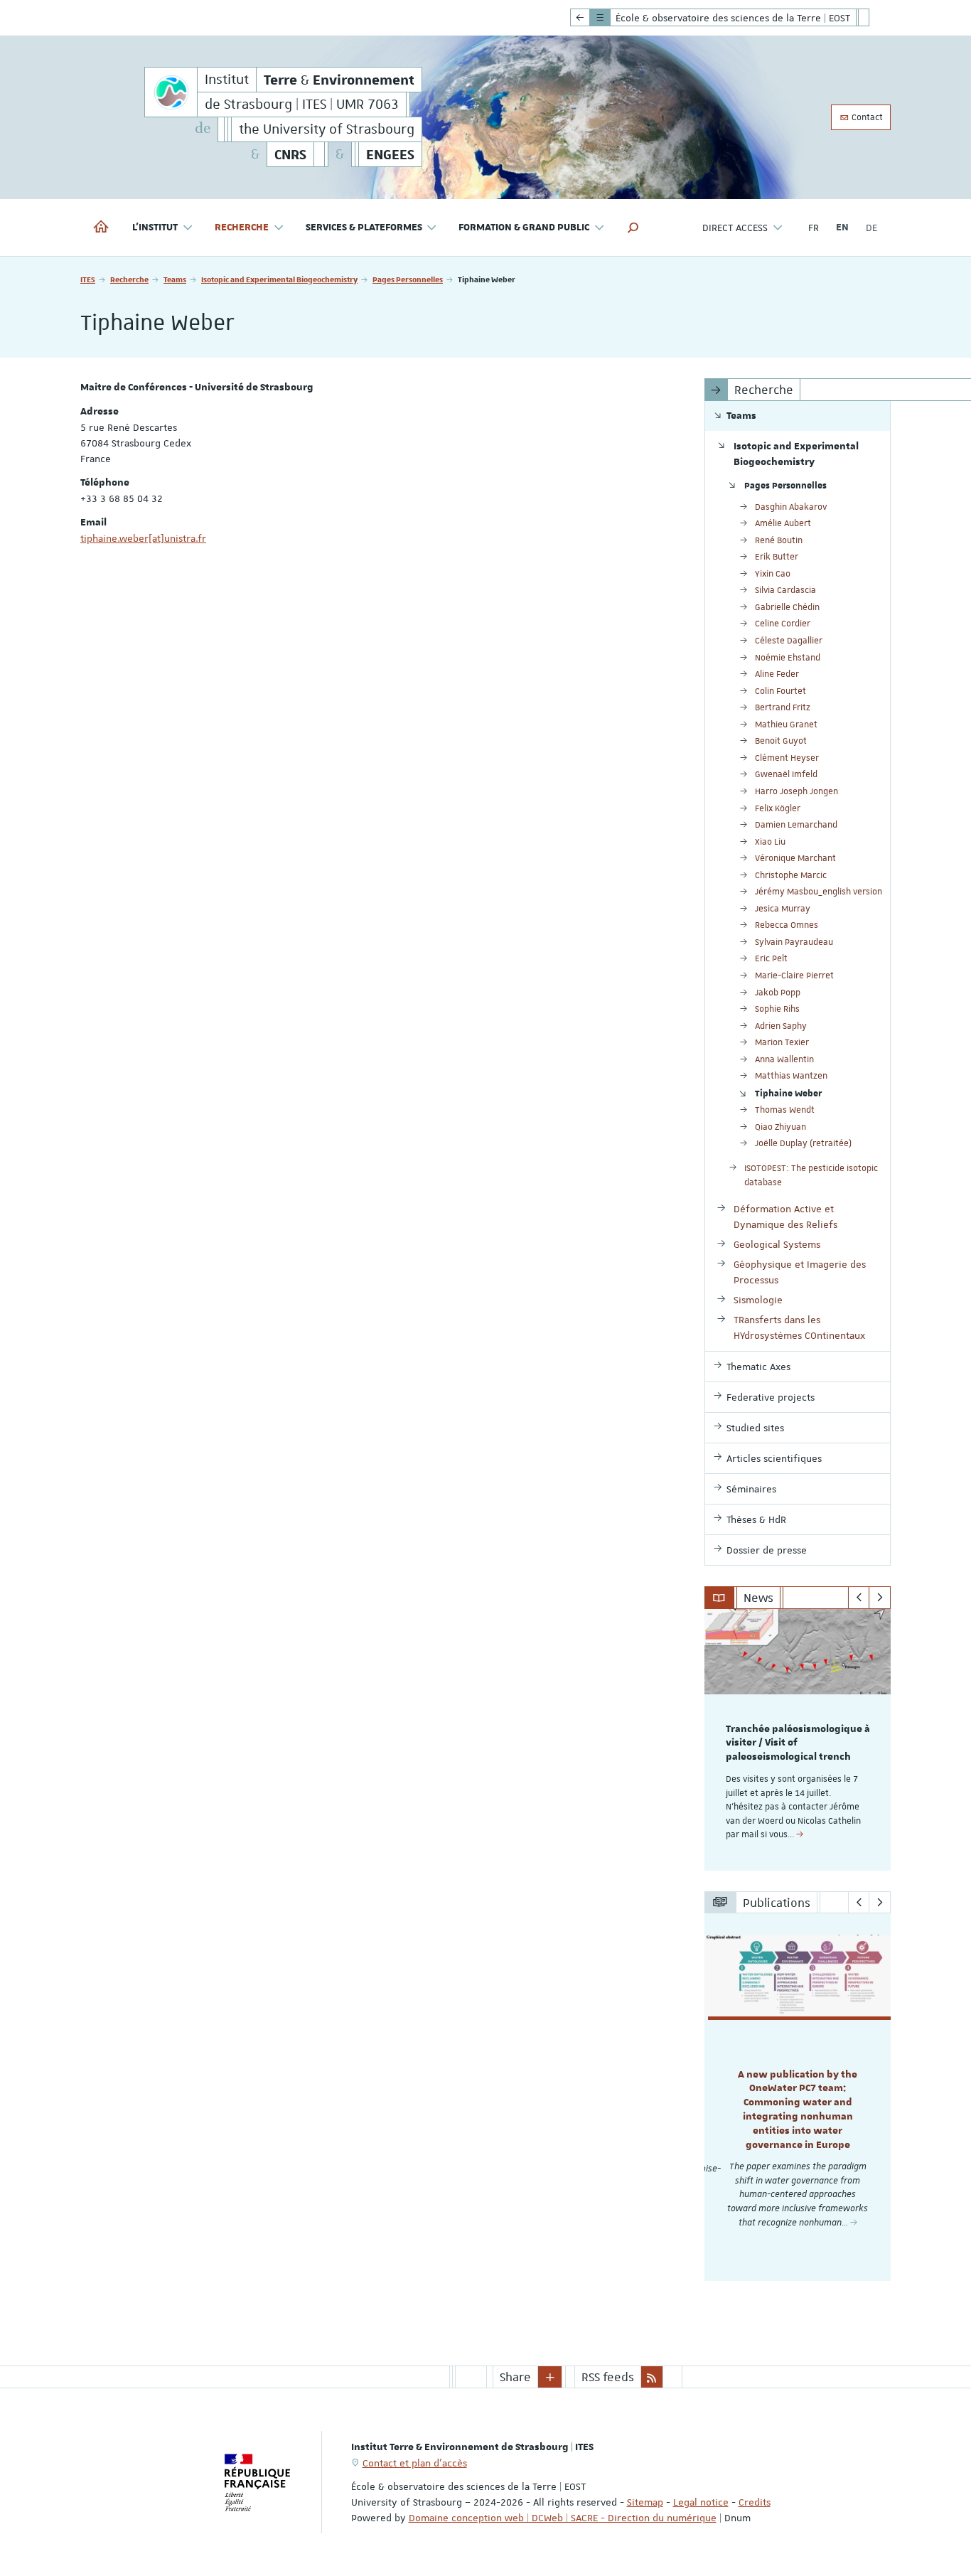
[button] (633, 228)
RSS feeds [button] (608, 2377)
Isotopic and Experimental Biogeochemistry (279, 279)
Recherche (129, 279)
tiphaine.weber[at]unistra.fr (143, 538)
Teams (175, 279)
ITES (88, 279)
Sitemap (645, 2502)
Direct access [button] (735, 228)
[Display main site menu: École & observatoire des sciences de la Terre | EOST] (580, 18)
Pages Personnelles (408, 279)
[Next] (880, 1598)
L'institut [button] (155, 228)
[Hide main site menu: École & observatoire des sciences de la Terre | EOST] (874, 18)
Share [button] (515, 2377)
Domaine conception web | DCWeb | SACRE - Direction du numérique (563, 2518)
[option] (798, 1740)
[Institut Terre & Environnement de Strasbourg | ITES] (171, 92)
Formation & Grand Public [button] (524, 228)
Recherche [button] (242, 228)
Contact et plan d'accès (415, 2463)
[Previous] (859, 1598)
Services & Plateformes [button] (364, 228)
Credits (755, 2502)
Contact (866, 117)
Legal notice (701, 2502)
